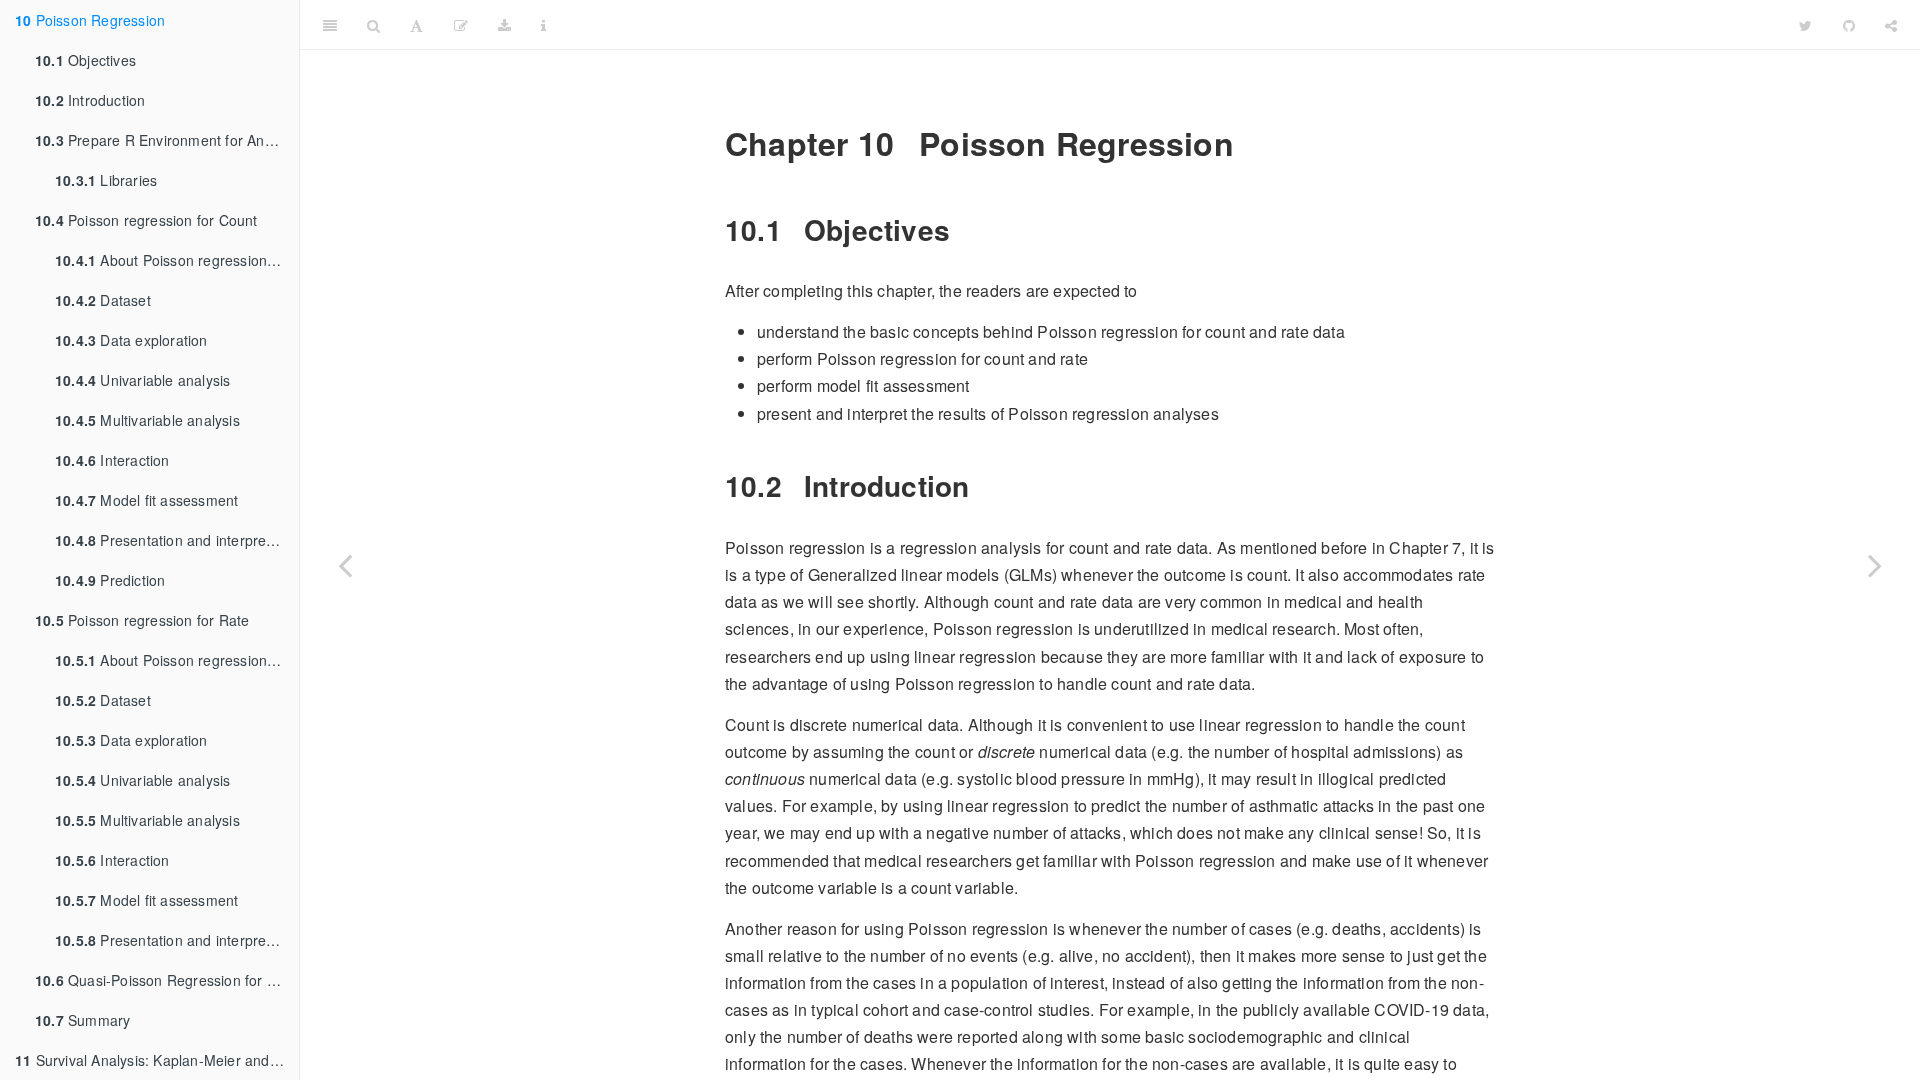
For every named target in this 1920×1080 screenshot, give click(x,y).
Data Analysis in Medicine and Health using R (1172, 24)
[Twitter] (1805, 25)
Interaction (112, 460)
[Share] (1891, 25)
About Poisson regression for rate (177, 660)
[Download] (504, 25)
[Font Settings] (416, 25)
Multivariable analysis (147, 420)
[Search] (373, 25)
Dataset (103, 300)
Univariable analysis (142, 380)
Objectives (85, 60)
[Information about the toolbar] (543, 25)
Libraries (106, 180)
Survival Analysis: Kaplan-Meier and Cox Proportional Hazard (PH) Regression (157, 1060)
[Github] (1849, 25)
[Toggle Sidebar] (330, 25)
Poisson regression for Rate (142, 620)
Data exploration (131, 340)
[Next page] (1875, 565)
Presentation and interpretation (177, 540)
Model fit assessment (146, 500)
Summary (82, 1020)
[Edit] (461, 25)
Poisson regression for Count (146, 220)
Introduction (90, 100)
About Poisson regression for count (177, 260)
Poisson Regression (90, 20)
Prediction (110, 580)
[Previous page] (345, 565)
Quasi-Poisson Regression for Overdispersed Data (167, 980)
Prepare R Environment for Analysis (167, 140)
